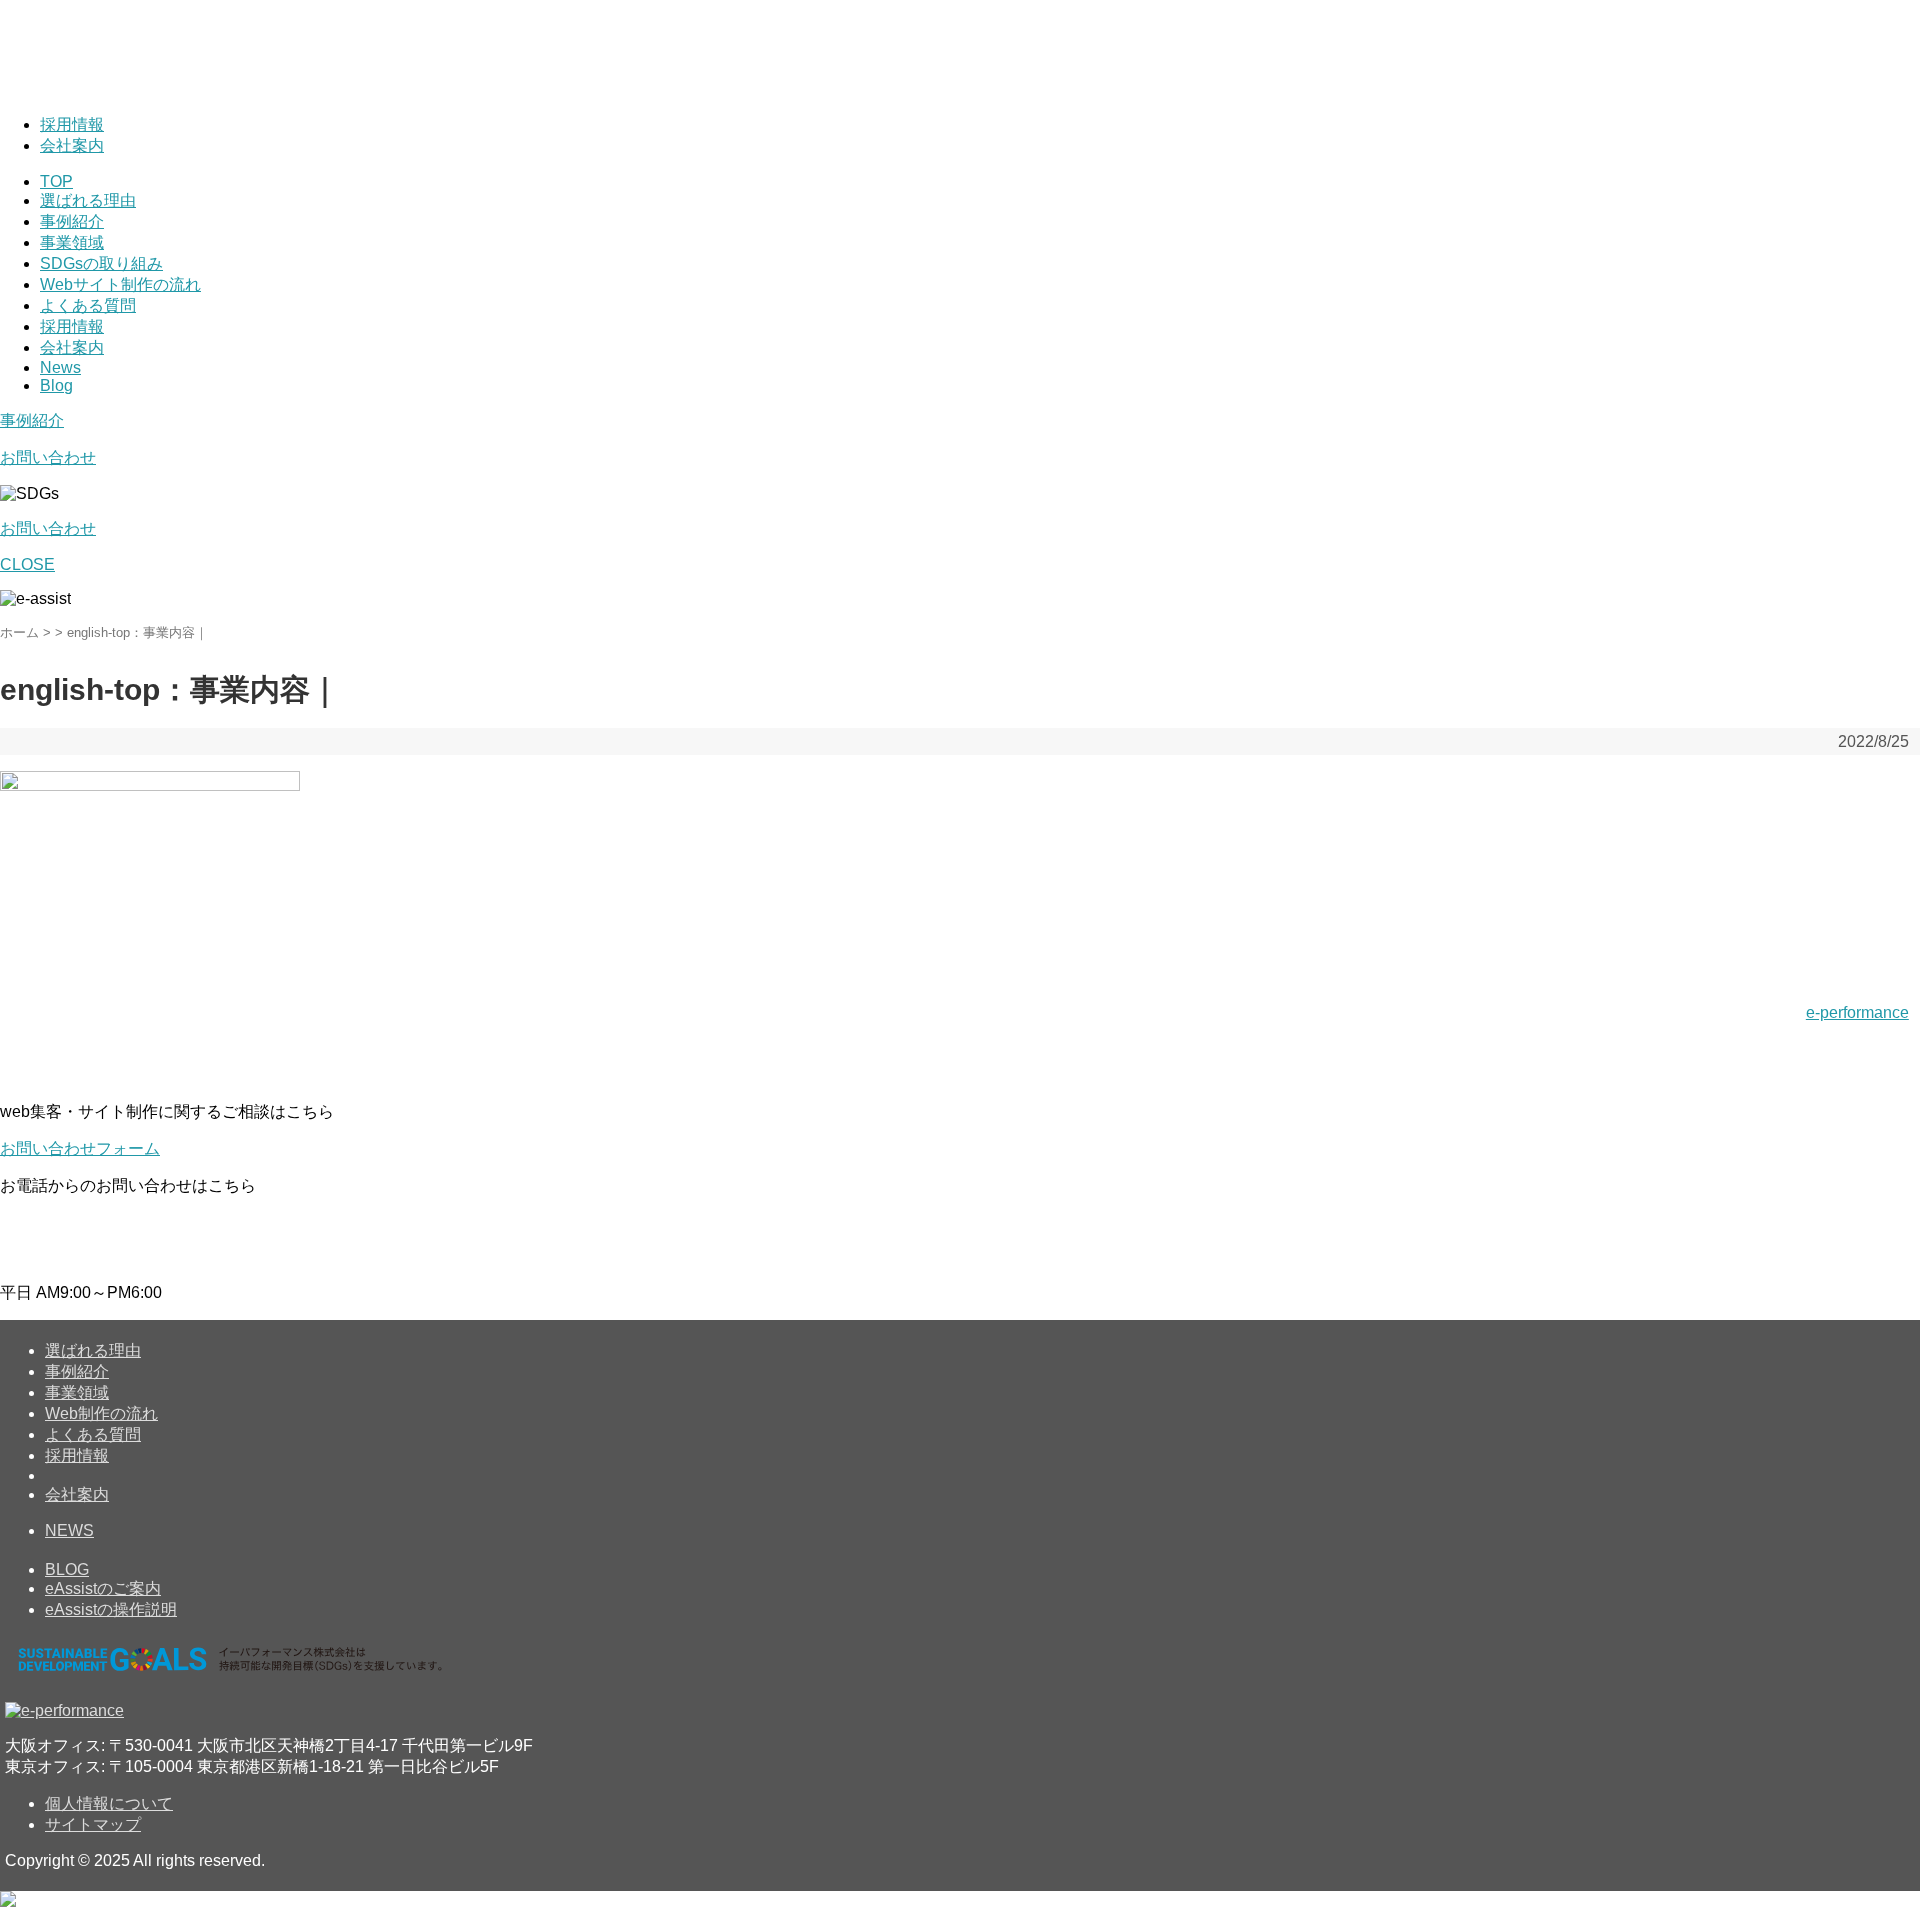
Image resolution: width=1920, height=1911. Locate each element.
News (60, 367)
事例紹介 (72, 221)
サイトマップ (93, 1824)
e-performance (1857, 1012)
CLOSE (27, 564)
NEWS (69, 1530)
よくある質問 (88, 305)
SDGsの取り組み (101, 263)
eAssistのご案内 (103, 1588)
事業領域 (72, 242)
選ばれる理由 (88, 200)
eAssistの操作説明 (111, 1609)
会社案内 (72, 145)
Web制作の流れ (101, 1413)
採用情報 (72, 124)
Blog (56, 385)
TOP (56, 181)
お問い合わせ (48, 457)
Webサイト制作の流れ (120, 284)
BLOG (67, 1569)
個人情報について (109, 1803)
